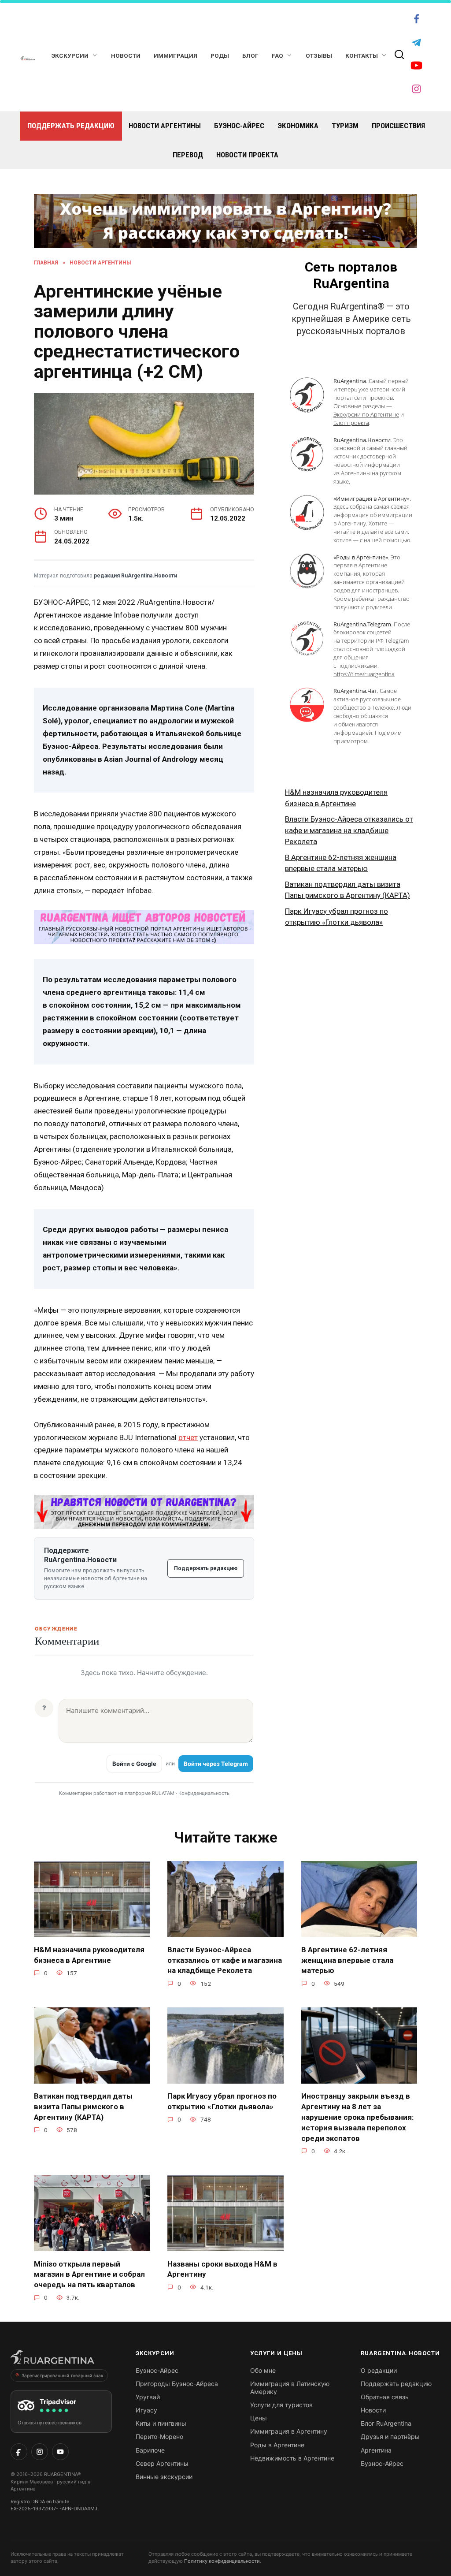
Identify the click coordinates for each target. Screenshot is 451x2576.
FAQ (277, 56)
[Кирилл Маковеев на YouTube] (60, 2452)
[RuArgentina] (52, 2360)
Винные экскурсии (164, 2477)
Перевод (188, 155)
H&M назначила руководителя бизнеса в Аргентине (89, 1954)
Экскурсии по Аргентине (366, 414)
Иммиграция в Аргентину (289, 2431)
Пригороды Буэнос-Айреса (177, 2384)
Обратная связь (385, 2397)
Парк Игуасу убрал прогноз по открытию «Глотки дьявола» (222, 2101)
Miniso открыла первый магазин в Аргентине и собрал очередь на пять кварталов (89, 2274)
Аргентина (376, 2450)
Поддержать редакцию (71, 126)
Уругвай (148, 2397)
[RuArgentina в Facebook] (19, 2452)
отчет (188, 1437)
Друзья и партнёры (390, 2436)
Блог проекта (351, 423)
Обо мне (263, 2370)
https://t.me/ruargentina (364, 674)
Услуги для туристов (281, 2405)
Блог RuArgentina (386, 2423)
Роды (220, 56)
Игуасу (146, 2410)
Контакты (362, 56)
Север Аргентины (162, 2463)
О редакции (379, 2370)
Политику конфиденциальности (222, 2561)
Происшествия (398, 126)
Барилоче (150, 2450)
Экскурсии (70, 56)
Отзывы (319, 56)
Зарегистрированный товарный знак (62, 2375)
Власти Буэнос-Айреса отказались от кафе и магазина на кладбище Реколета (349, 830)
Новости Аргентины (165, 126)
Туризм (345, 126)
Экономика (298, 126)
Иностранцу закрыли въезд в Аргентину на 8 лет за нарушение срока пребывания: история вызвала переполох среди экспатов (357, 2117)
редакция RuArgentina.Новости (135, 576)
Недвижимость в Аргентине (292, 2458)
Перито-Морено (159, 2436)
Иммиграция (176, 56)
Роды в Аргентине (277, 2445)
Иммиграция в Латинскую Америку (290, 2388)
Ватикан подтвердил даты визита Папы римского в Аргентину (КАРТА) (83, 2107)
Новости (126, 56)
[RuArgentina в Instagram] (40, 2452)
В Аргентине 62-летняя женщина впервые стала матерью (347, 1960)
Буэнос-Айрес (239, 126)
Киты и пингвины (161, 2423)
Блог (250, 56)
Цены (259, 2418)
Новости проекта (247, 155)
